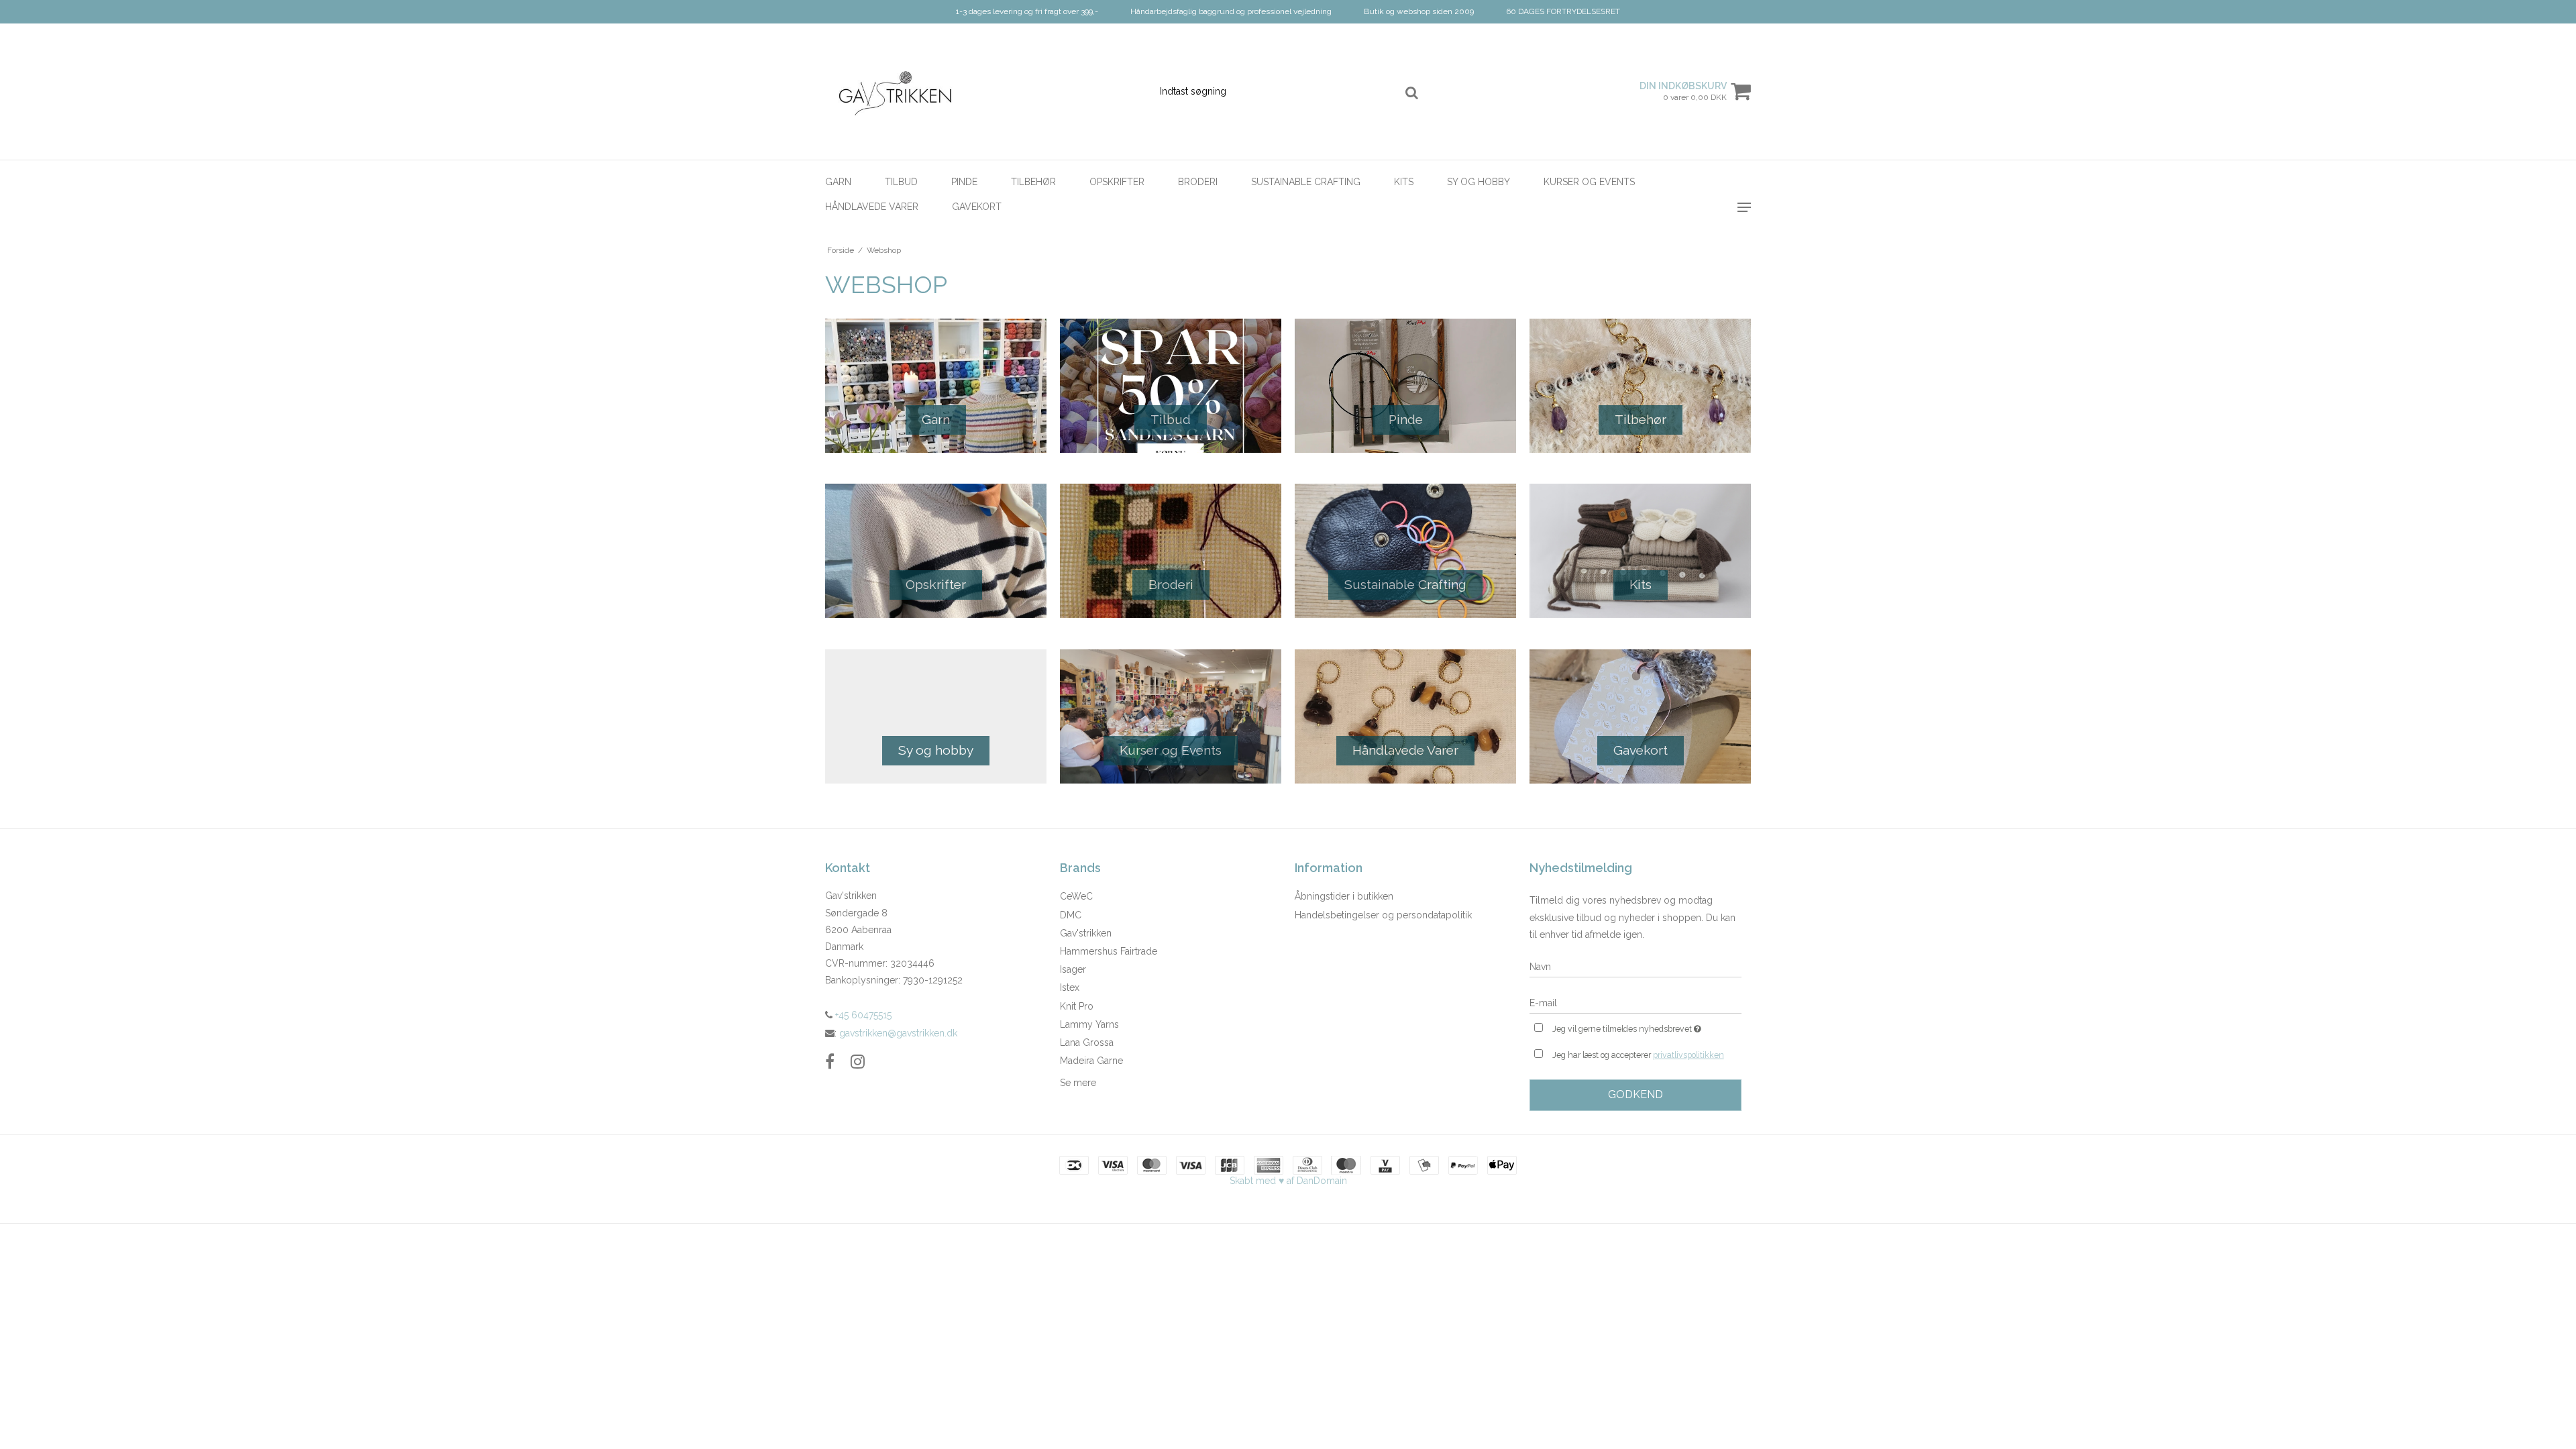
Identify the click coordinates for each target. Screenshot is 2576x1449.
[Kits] (1640, 551)
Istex (1070, 987)
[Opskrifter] (936, 551)
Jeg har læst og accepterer (1638, 1055)
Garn (838, 182)
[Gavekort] (1640, 716)
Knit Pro (1077, 1006)
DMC (1071, 915)
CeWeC (1076, 896)
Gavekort (977, 207)
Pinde (964, 182)
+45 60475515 (862, 1015)
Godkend (1635, 1094)
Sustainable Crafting (1306, 182)
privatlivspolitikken (1688, 1055)
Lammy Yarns (1089, 1024)
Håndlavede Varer (872, 207)
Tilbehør (1033, 182)
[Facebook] (830, 1062)
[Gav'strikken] (897, 92)
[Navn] (1635, 967)
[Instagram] (858, 1062)
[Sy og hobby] (936, 716)
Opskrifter (1117, 182)
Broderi (1198, 182)
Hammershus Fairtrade (1109, 951)
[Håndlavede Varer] (1405, 716)
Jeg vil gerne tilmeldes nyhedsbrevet (1647, 1026)
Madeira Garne (1091, 1061)
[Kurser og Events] (1171, 716)
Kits (1404, 182)
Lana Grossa (1087, 1042)
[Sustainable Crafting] (1405, 551)
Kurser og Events (1589, 182)
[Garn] (936, 386)
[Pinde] (1405, 386)
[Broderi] (1171, 551)
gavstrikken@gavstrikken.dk (898, 1033)
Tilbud (901, 182)
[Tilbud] (1171, 386)
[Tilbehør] (1640, 386)
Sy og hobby (1479, 182)
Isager (1073, 969)
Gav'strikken (1086, 933)
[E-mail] (1635, 1003)
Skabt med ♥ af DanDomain (1288, 1181)
